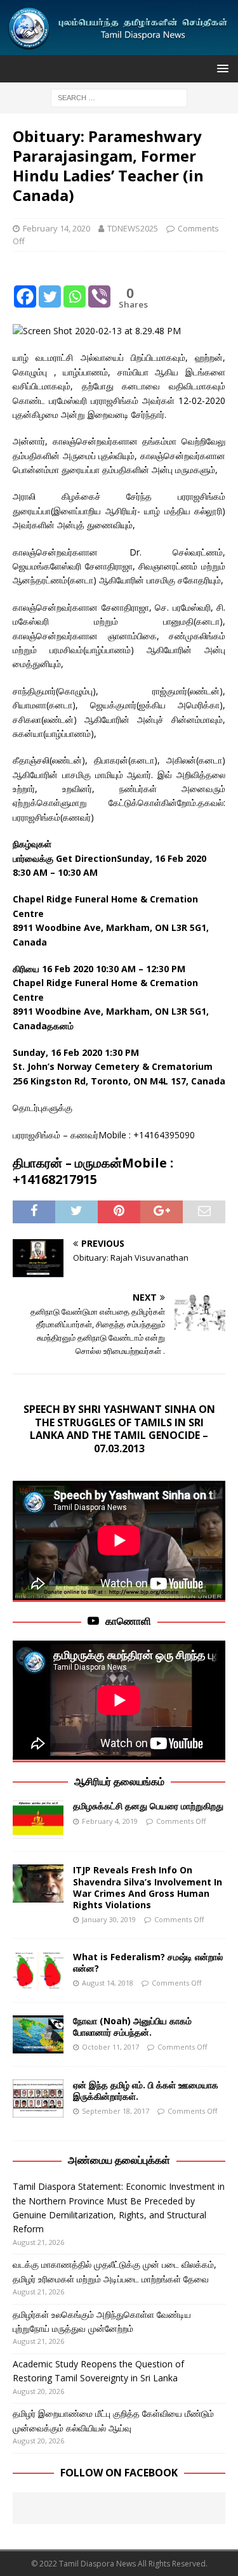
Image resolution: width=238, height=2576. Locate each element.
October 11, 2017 (110, 2047)
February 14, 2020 (56, 228)
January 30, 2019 (109, 1919)
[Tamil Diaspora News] (119, 47)
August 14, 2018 (108, 1983)
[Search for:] (119, 97)
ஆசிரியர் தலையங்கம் (119, 1781)
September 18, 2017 (116, 2111)
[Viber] (99, 287)
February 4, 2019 (110, 1821)
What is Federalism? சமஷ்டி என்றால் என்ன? (148, 1962)
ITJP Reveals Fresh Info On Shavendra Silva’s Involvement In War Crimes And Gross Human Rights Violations (148, 1887)
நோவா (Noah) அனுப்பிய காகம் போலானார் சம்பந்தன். (132, 2026)
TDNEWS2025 (133, 228)
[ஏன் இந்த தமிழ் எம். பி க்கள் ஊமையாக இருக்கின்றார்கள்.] (38, 2098)
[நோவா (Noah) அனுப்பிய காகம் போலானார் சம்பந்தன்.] (38, 2034)
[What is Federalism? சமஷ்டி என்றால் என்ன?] (38, 1970)
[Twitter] (50, 287)
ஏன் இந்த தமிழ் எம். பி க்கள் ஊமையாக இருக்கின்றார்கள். (146, 2091)
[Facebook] (25, 287)
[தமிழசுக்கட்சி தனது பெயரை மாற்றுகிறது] (38, 1819)
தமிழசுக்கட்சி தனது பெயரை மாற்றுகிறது (148, 1806)
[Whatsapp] (75, 287)
